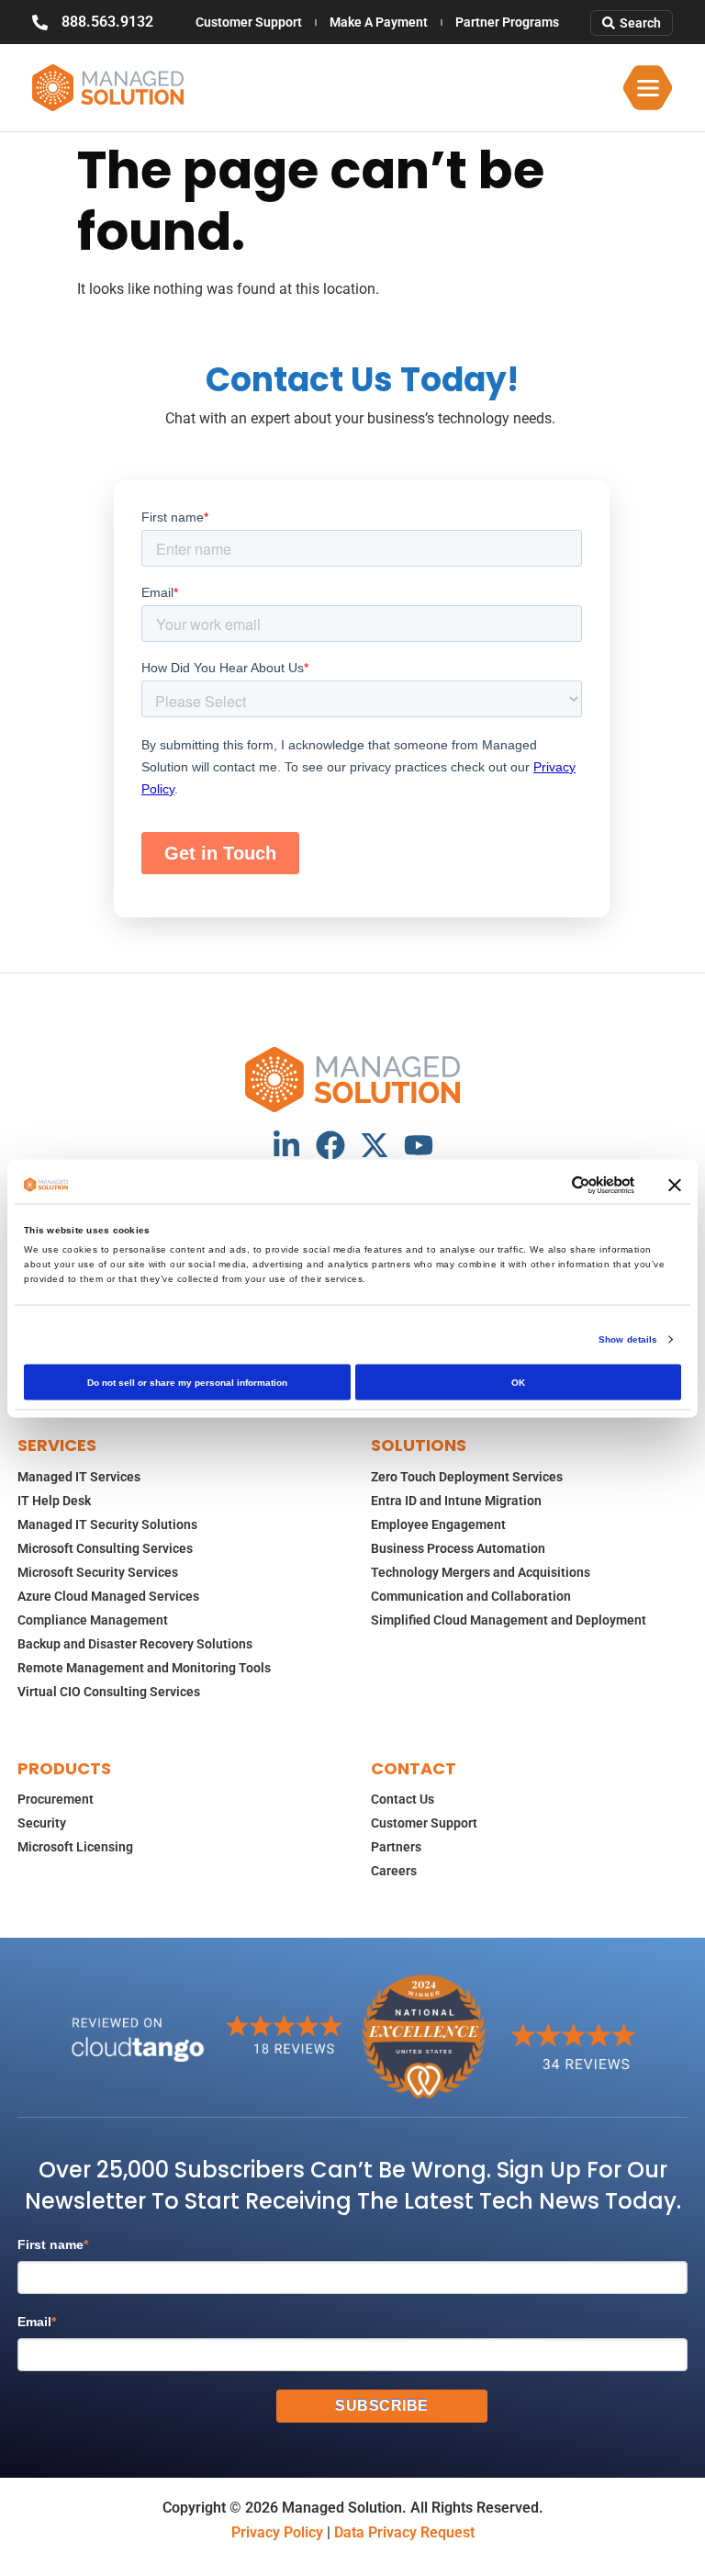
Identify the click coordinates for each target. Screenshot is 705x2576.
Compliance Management (93, 1620)
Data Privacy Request (404, 2532)
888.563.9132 (107, 22)
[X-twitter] (375, 1145)
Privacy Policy (277, 2532)
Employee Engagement (438, 1524)
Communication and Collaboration (471, 1596)
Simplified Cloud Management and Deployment (509, 1620)
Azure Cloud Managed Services (108, 1596)
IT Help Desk (54, 1501)
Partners (396, 1847)
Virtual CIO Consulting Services (109, 1692)
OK (518, 1382)
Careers (394, 1871)
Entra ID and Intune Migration (456, 1501)
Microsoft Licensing (75, 1847)
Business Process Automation (458, 1548)
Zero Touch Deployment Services (467, 1477)
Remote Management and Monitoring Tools (144, 1668)
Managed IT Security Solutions (107, 1524)
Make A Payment (379, 22)
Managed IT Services (79, 1477)
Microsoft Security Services (98, 1572)
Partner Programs (507, 22)
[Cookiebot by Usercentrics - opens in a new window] (554, 1185)
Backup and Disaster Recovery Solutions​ (135, 1644)
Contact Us (403, 1799)
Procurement (56, 1799)
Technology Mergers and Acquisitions (481, 1572)
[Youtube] (419, 1145)
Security (42, 1823)
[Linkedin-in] (286, 1145)
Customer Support (249, 22)
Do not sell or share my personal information (187, 1382)
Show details (628, 1339)
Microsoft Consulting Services (105, 1548)
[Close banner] (675, 1185)
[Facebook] (330, 1145)
